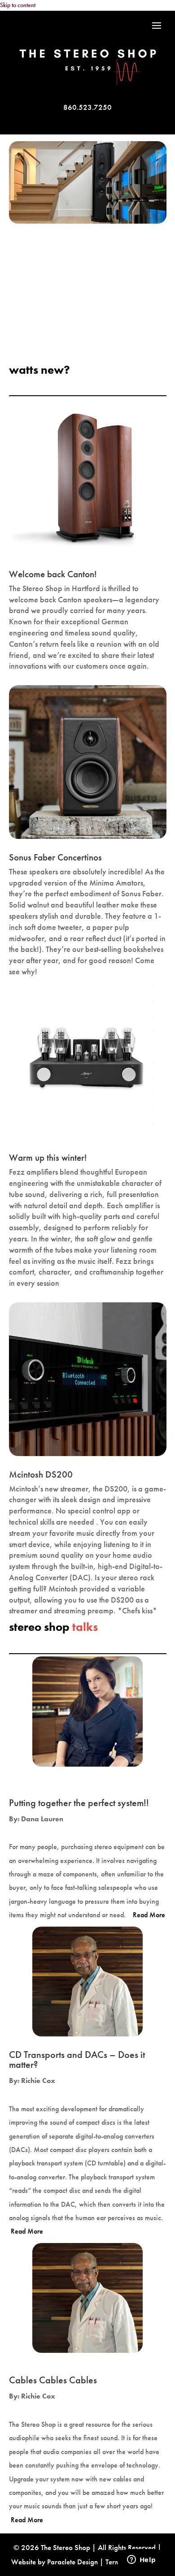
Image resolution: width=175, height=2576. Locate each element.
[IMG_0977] (88, 221)
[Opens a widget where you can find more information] (141, 2560)
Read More (149, 1915)
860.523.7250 (87, 107)
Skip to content (18, 5)
